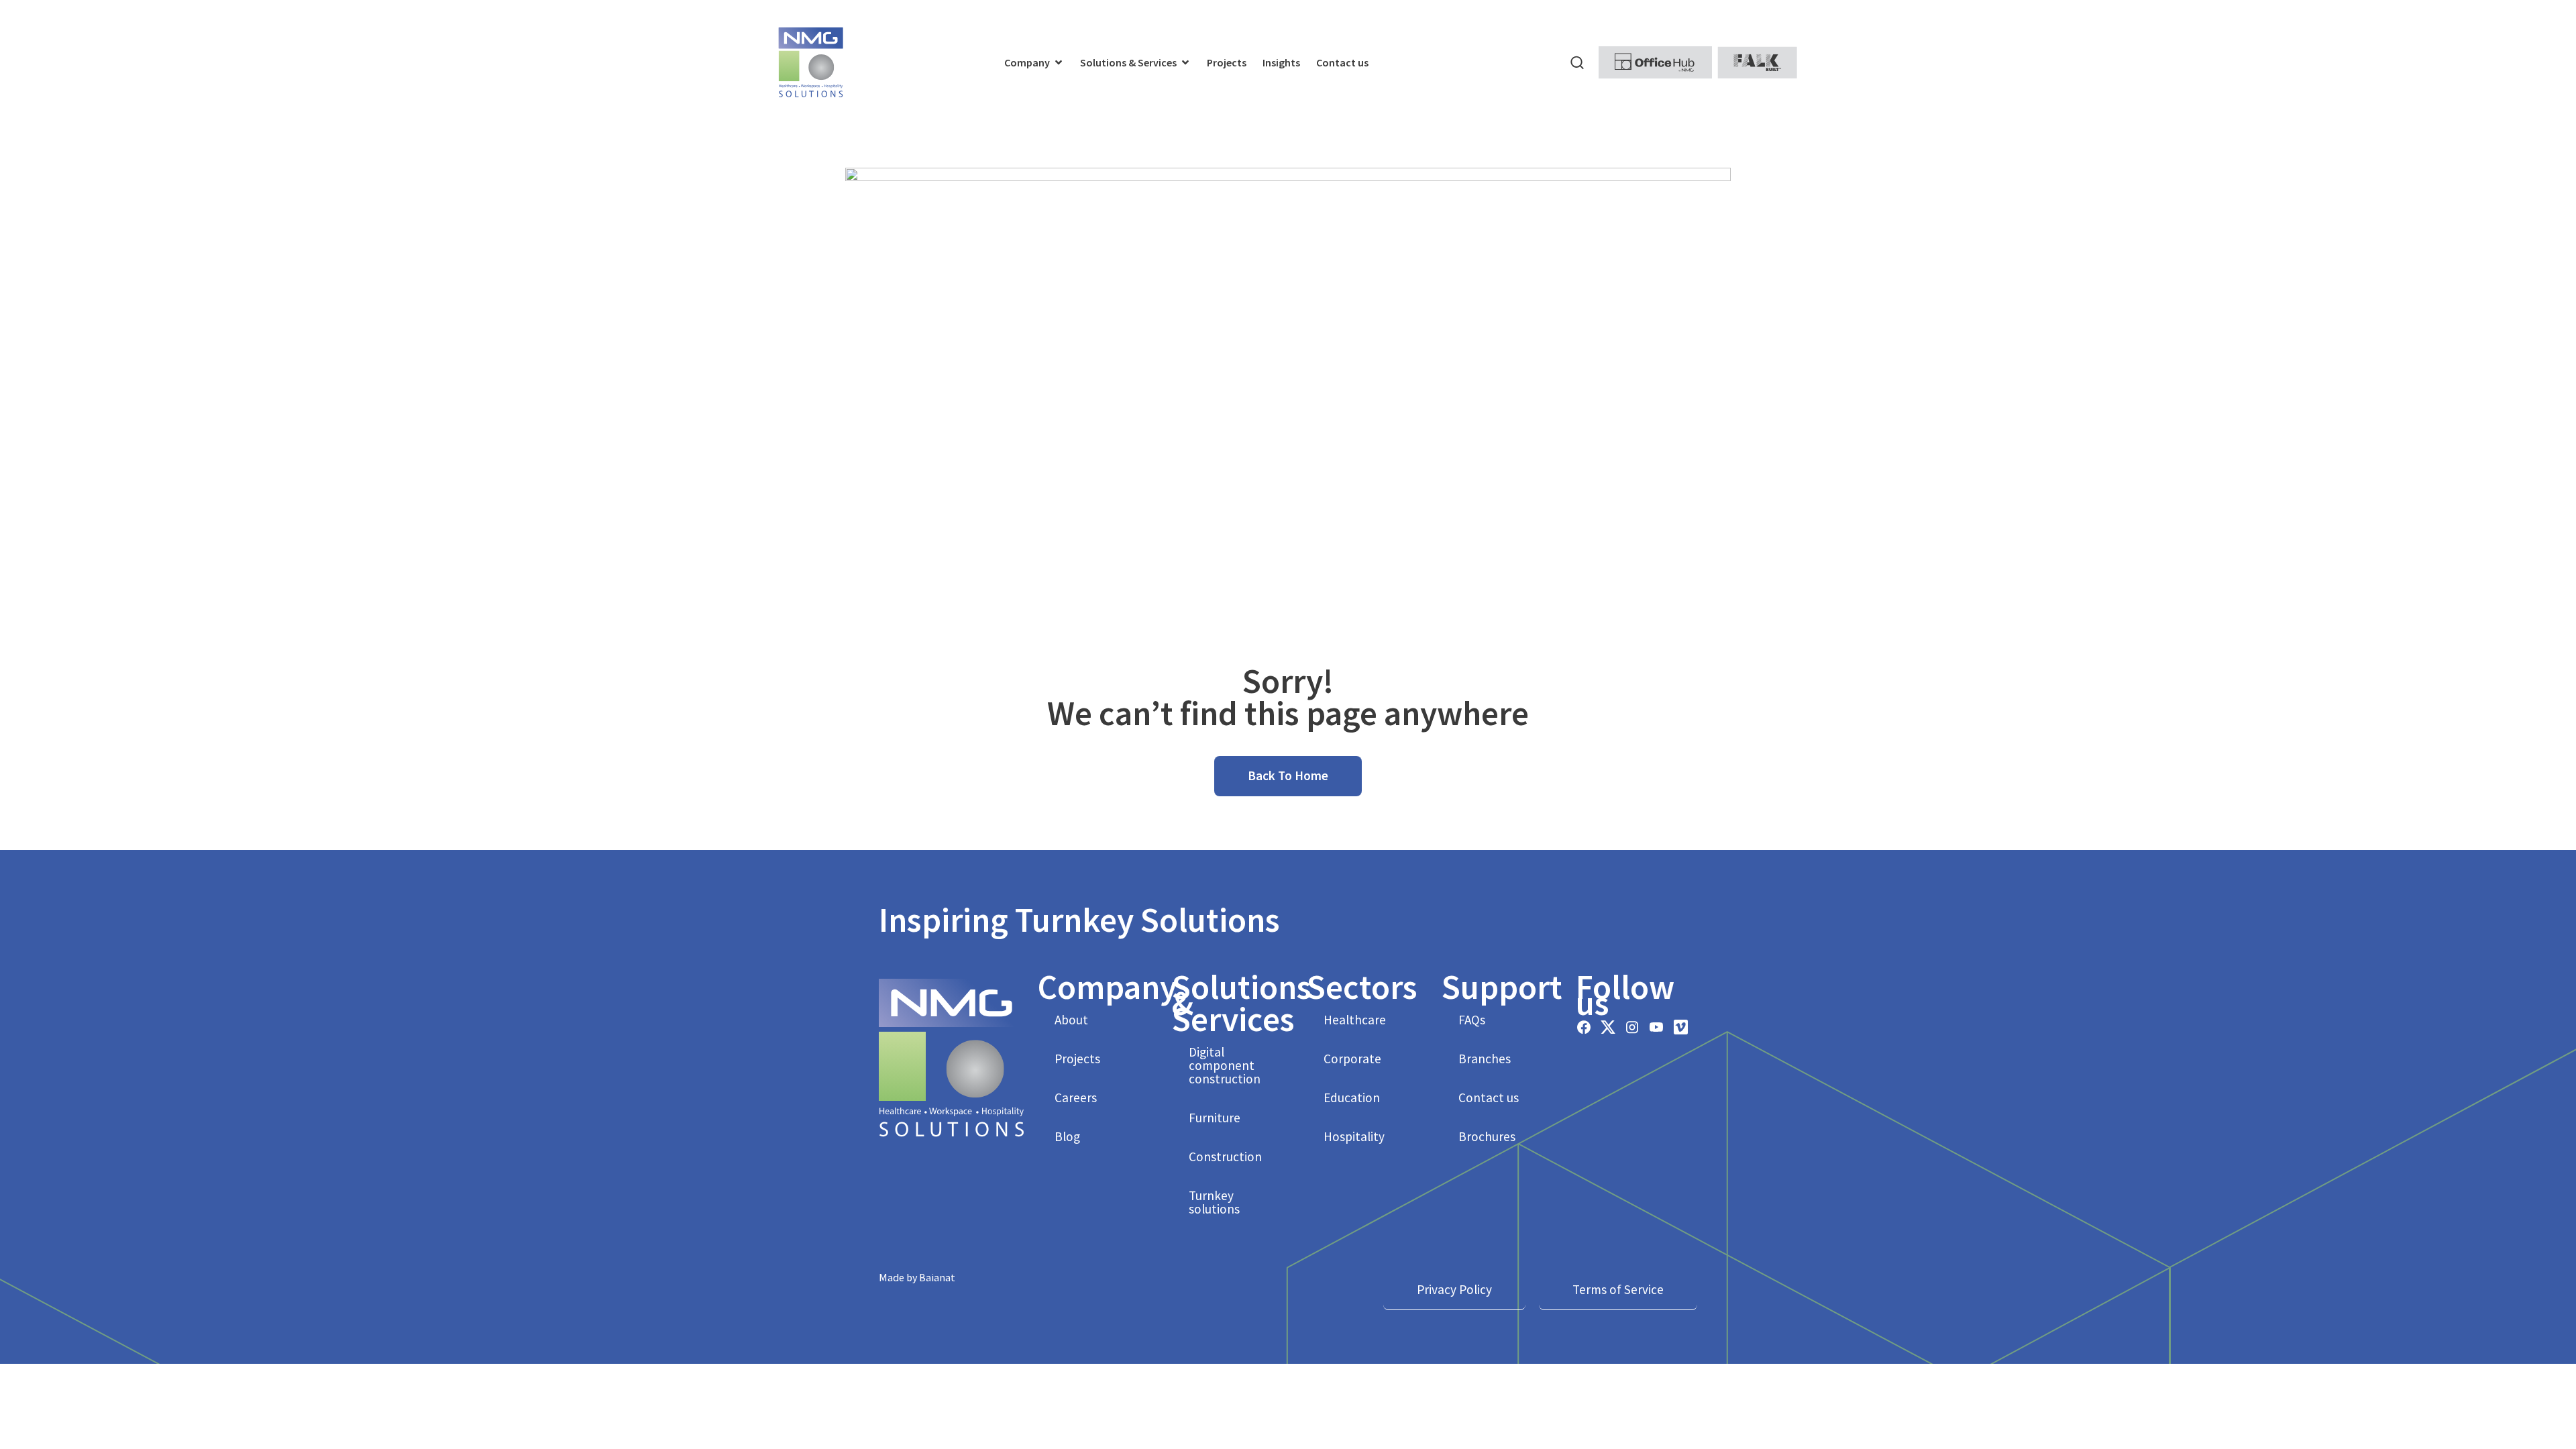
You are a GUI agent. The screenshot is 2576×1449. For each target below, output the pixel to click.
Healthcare (1355, 1020)
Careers (1076, 1097)
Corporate (1352, 1059)
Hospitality (1354, 1136)
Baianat (937, 1277)
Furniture (1215, 1118)
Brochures (1487, 1136)
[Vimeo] (1680, 1027)
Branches (1485, 1059)
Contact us (1489, 1097)
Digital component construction (1225, 1065)
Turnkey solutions (1214, 1202)
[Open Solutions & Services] (1185, 62)
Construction (1225, 1157)
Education (1352, 1097)
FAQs (1472, 1020)
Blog (1067, 1136)
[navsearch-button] (1577, 62)
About (1071, 1020)
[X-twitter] (1608, 1027)
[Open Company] (1059, 62)
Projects (1077, 1059)
